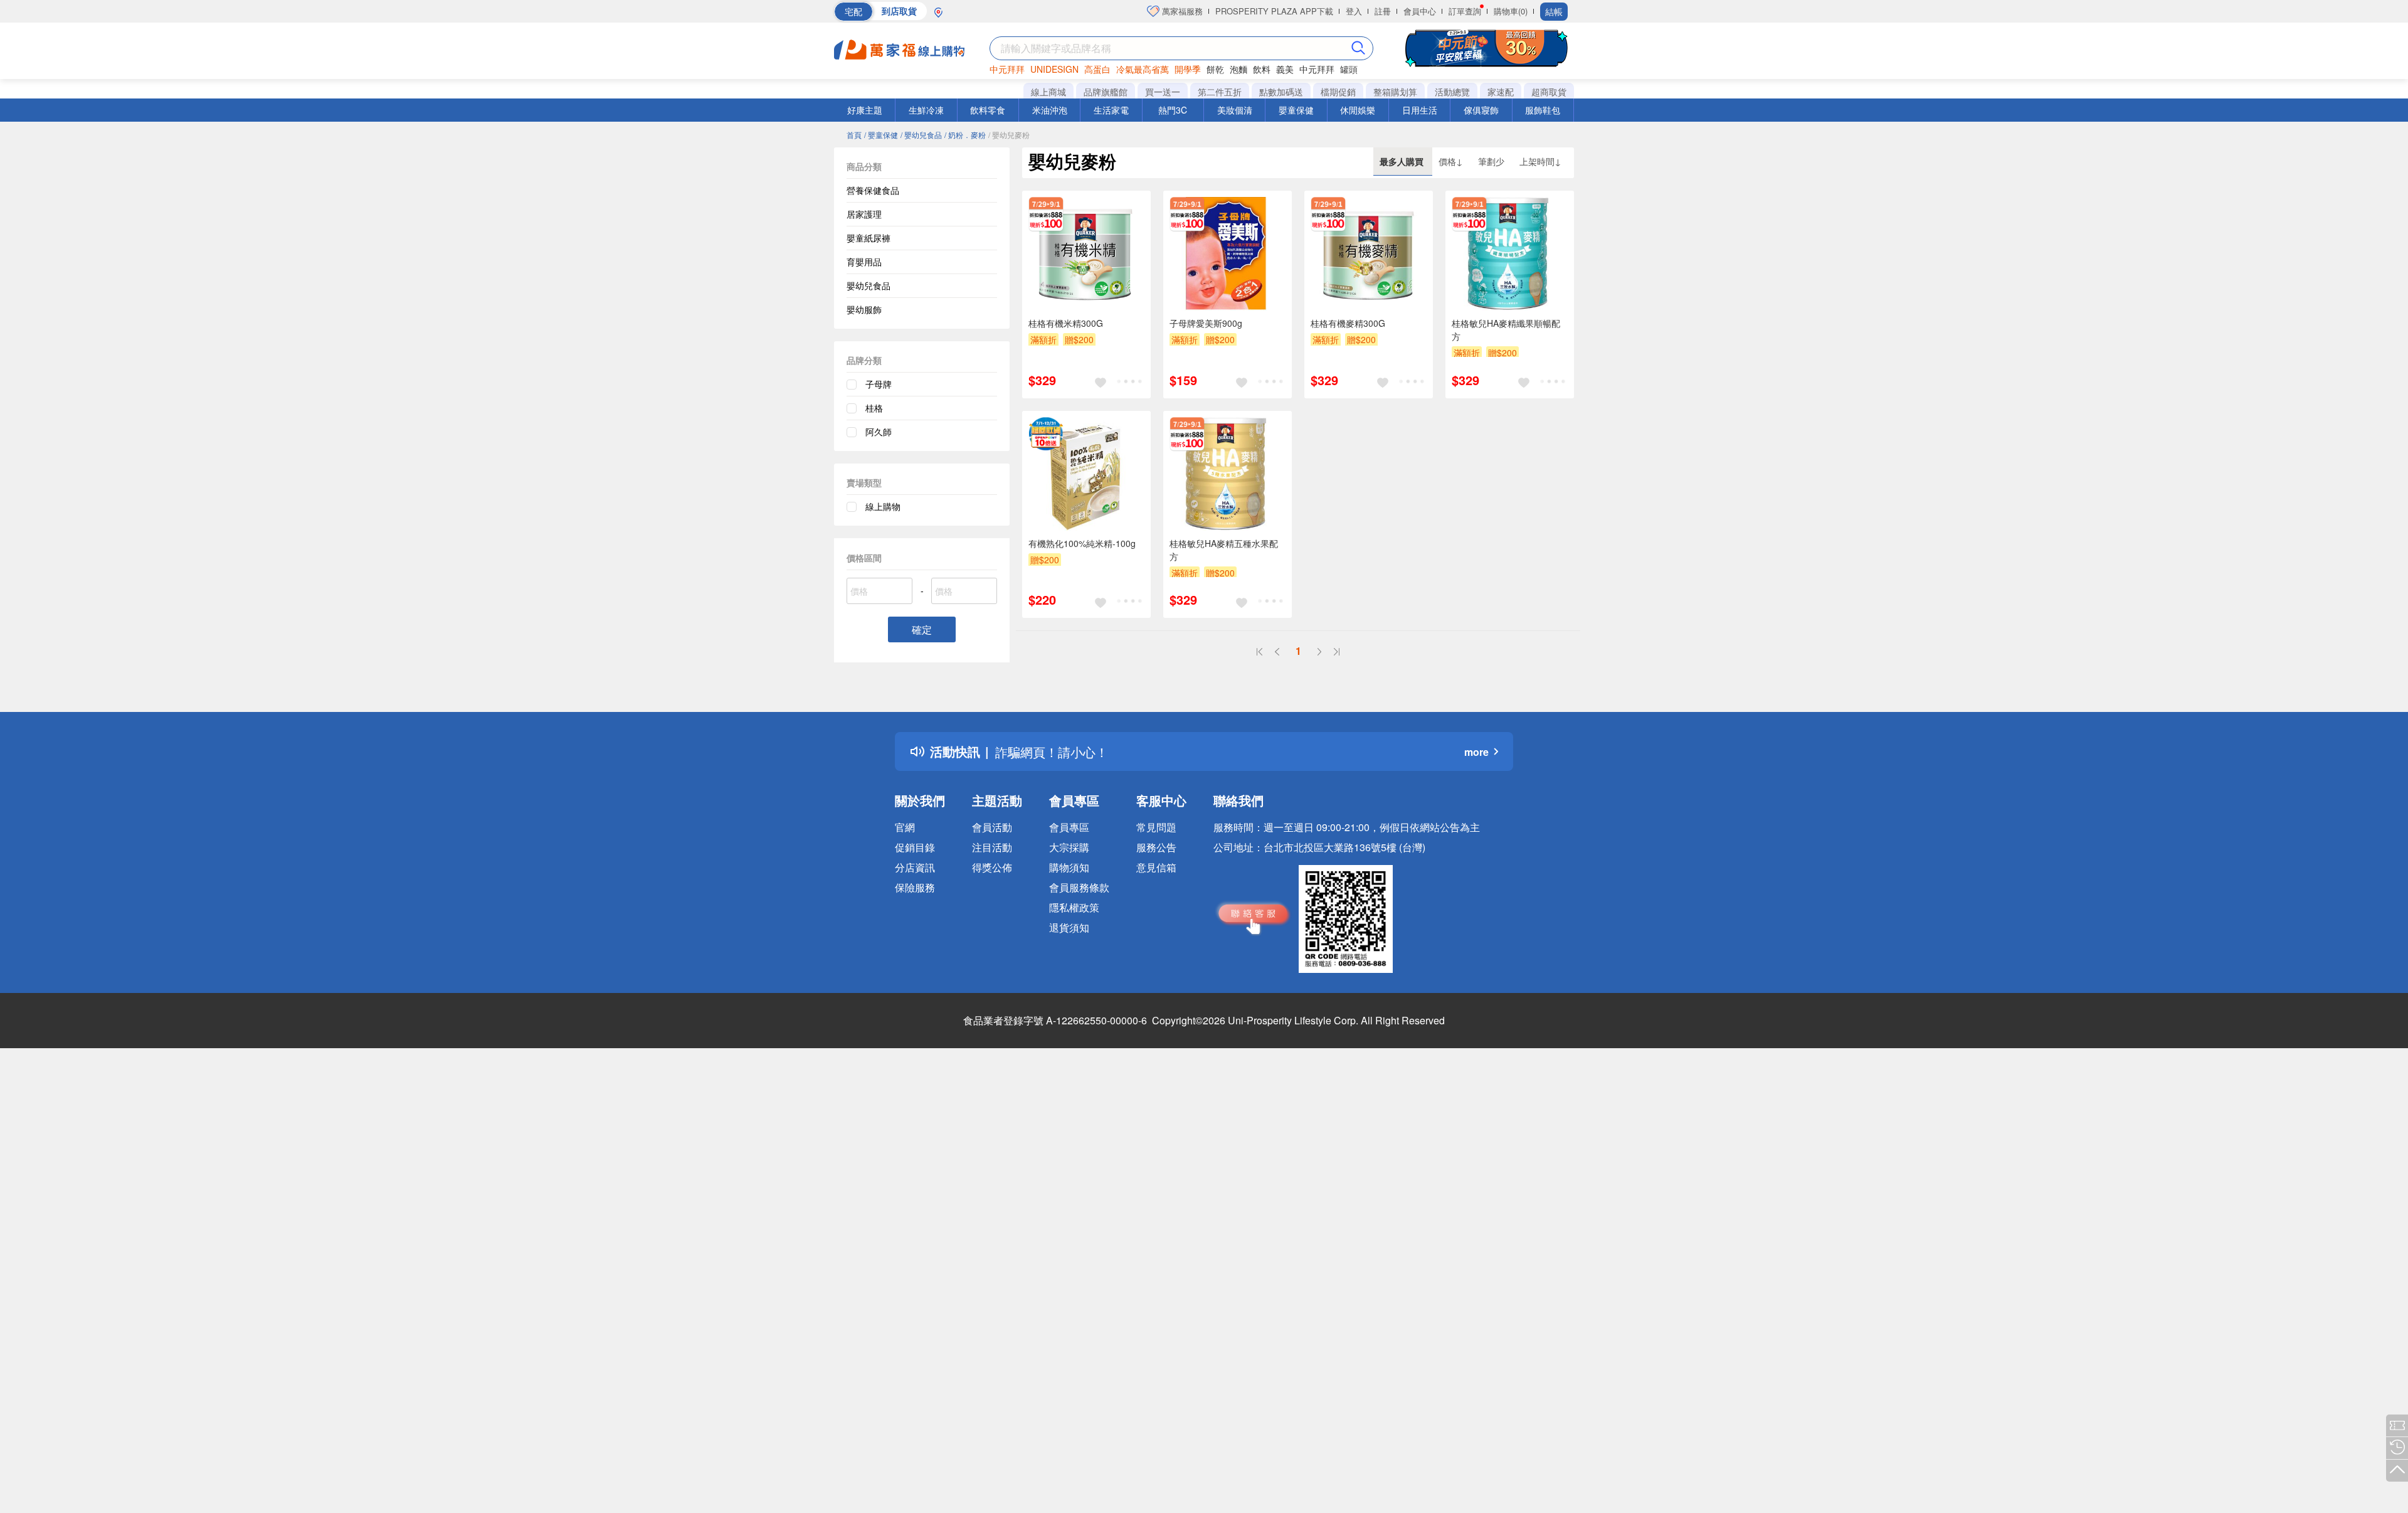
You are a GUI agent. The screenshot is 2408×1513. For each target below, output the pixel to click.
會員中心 (1420, 11)
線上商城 (1048, 92)
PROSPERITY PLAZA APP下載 (1274, 11)
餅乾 (1215, 69)
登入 (1354, 11)
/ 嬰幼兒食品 (921, 135)
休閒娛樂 (1358, 110)
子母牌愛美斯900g (1206, 323)
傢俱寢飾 (1481, 110)
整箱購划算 (1395, 92)
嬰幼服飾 (864, 309)
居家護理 (864, 214)
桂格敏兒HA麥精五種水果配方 (1224, 550)
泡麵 (1238, 69)
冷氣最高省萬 (1143, 69)
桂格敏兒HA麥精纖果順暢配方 (1506, 330)
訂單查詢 (1465, 11)
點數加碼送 (1281, 92)
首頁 (854, 135)
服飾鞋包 (1543, 110)
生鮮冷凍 (926, 110)
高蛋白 (1097, 69)
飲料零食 (988, 110)
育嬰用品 (864, 262)
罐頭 (1349, 69)
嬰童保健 (1296, 110)
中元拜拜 (1007, 69)
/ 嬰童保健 (881, 135)
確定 (922, 629)
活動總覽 (1452, 92)
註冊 (1383, 11)
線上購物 (883, 506)
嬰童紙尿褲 (869, 238)
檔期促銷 (1338, 92)
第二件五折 (1220, 92)
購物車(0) (1511, 11)
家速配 (1501, 92)
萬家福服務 (1181, 11)
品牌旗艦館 (1106, 92)
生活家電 (1111, 110)
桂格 (874, 408)
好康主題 (865, 110)
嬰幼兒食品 (869, 285)
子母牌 (879, 384)
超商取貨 (1549, 92)
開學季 (1188, 69)
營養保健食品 (873, 190)
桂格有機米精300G (1066, 323)
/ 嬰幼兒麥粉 (1009, 135)
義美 (1285, 69)
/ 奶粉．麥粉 (965, 135)
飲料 (1262, 69)
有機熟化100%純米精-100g (1082, 543)
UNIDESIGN (1054, 69)
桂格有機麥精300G (1348, 323)
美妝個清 (1235, 110)
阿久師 (879, 432)
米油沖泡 (1050, 110)
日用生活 (1420, 110)
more (1476, 752)
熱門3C (1173, 110)
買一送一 (1163, 92)
